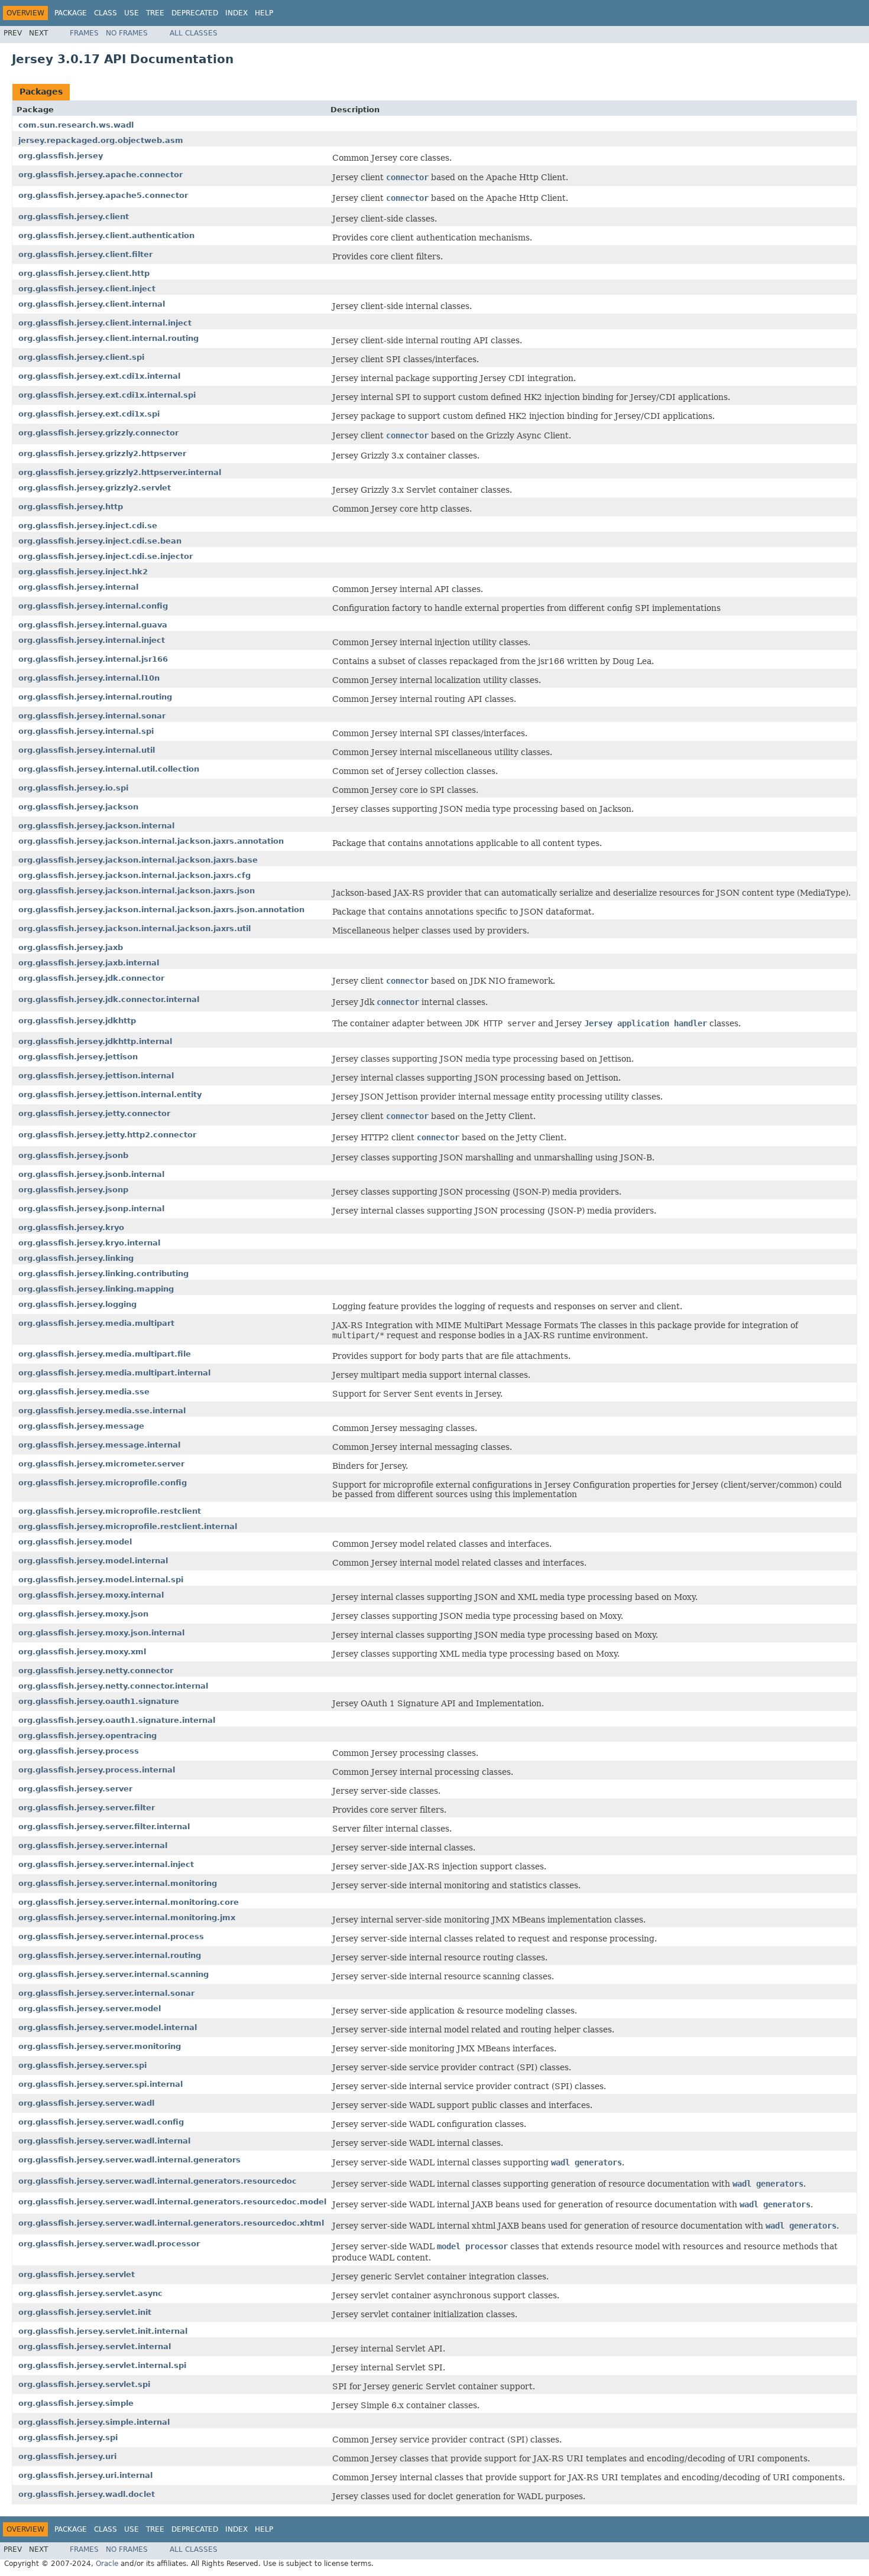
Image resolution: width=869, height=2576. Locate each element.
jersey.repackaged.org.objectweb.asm (101, 140)
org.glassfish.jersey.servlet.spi (84, 2384)
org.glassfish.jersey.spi (68, 2437)
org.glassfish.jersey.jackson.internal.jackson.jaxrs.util (134, 928)
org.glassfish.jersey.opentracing (87, 1736)
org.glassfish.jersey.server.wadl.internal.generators (129, 2160)
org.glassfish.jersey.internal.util (87, 750)
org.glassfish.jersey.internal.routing (95, 697)
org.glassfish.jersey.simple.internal (94, 2422)
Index (236, 13)
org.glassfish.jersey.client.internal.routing (108, 338)
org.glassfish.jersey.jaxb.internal (89, 963)
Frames (84, 33)
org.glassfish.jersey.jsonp (73, 1190)
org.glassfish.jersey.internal (78, 587)
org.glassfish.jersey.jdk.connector (91, 978)
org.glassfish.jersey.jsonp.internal (91, 1209)
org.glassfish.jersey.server (75, 1789)
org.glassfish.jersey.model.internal (93, 1561)
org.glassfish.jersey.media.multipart (96, 1323)
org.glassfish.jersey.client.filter (85, 254)
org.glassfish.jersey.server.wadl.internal (104, 2141)
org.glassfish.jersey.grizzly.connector (98, 433)
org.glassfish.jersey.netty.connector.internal (113, 1686)
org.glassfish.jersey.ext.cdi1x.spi (89, 414)
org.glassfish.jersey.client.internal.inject (105, 323)
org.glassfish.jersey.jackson (78, 807)
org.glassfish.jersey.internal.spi (86, 731)
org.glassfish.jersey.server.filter (87, 1808)
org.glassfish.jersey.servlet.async (90, 2293)
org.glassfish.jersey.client (74, 217)
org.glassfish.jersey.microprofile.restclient (110, 1511)
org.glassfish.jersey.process (79, 1751)
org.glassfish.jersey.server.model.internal (108, 2027)
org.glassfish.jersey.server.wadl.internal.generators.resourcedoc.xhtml (171, 2223)
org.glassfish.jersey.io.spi (73, 788)
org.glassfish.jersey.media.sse (84, 1392)
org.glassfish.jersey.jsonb (73, 1155)
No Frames (127, 33)
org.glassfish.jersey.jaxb (71, 947)
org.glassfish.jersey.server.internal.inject (106, 1864)
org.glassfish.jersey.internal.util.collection (109, 769)
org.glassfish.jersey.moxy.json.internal (101, 1633)
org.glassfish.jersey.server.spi (82, 2065)
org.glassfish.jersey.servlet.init (85, 2312)
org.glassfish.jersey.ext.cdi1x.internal (99, 376)
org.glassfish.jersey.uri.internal (85, 2475)
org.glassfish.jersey (61, 156)
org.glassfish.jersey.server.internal (93, 1845)
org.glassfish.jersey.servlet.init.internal (103, 2331)
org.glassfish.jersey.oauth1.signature (99, 1701)
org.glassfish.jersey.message (81, 1426)
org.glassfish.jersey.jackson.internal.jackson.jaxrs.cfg (134, 875)
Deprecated (195, 13)
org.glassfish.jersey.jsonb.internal (91, 1174)
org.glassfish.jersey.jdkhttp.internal (95, 1041)
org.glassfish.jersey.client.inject (87, 289)
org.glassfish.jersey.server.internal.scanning (114, 1974)
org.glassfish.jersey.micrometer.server (101, 1464)
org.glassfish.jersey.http (71, 507)
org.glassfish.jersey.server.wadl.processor (109, 2244)
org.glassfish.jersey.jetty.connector (94, 1113)
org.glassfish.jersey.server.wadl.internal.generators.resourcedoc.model (172, 2202)
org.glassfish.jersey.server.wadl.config (101, 2122)
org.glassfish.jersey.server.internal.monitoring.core (129, 1902)
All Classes (194, 33)
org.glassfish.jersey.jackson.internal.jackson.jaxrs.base (138, 860)
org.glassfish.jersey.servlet (77, 2274)
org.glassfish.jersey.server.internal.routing (110, 1955)
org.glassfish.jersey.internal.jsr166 (93, 659)
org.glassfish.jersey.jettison (78, 1057)
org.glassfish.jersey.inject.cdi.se (88, 526)
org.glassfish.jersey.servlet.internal (95, 2346)
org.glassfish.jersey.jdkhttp (77, 1021)
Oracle (107, 2564)
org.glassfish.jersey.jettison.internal (96, 1076)
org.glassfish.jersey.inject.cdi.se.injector (106, 556)
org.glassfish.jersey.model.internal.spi (101, 1580)
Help (264, 13)
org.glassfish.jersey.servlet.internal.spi (102, 2365)
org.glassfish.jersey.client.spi (81, 357)
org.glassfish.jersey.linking (76, 1258)
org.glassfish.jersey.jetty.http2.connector (107, 1135)
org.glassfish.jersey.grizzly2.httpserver (102, 453)
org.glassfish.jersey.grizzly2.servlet (95, 488)
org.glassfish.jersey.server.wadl (86, 2103)
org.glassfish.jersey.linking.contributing (103, 1274)
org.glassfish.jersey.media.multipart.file (105, 1354)
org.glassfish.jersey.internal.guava (93, 625)
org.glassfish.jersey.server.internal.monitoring (118, 1883)
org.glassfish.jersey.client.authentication (106, 235)
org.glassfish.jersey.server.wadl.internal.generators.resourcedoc (158, 2181)
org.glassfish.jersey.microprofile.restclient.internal (128, 1526)
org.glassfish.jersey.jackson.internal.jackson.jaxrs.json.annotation (161, 910)
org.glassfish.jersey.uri (67, 2456)
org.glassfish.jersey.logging (77, 1304)
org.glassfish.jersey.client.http (84, 273)
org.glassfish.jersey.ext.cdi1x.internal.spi (107, 395)
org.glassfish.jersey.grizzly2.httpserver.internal (120, 472)
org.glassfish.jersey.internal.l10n (89, 678)
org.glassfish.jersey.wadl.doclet (87, 2494)
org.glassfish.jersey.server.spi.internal (100, 2084)
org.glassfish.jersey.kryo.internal (89, 1243)
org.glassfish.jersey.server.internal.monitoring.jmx (127, 1918)
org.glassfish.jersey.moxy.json (83, 1614)
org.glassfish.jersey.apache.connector (100, 175)
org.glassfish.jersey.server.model (90, 2009)
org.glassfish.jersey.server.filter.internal (104, 1827)
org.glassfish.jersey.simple (76, 2403)
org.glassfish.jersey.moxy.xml (82, 1652)
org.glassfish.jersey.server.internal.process (111, 1936)
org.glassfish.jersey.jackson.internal (96, 826)
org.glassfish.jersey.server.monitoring (100, 2046)
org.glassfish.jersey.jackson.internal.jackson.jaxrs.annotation (151, 841)
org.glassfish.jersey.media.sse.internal (102, 1411)
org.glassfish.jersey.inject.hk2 (83, 572)
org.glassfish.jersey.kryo (71, 1227)
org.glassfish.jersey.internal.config (93, 606)
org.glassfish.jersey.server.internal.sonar (106, 1993)
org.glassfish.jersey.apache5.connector (103, 195)
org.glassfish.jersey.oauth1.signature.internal (117, 1720)
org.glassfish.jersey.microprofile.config (103, 1483)
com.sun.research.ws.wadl (76, 125)
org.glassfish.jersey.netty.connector (96, 1671)
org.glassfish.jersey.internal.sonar (92, 716)
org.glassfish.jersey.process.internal (97, 1770)
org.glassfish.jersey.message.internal (99, 1445)
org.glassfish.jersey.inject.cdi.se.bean (100, 541)
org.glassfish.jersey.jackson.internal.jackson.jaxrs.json (137, 891)
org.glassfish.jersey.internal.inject (92, 640)
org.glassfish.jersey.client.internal (92, 304)
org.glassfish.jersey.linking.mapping (96, 1289)
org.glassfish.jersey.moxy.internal (91, 1595)
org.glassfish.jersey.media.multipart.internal (114, 1373)
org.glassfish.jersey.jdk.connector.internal (109, 999)
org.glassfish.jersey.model (75, 1542)
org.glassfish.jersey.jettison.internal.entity (110, 1095)
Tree (155, 13)
